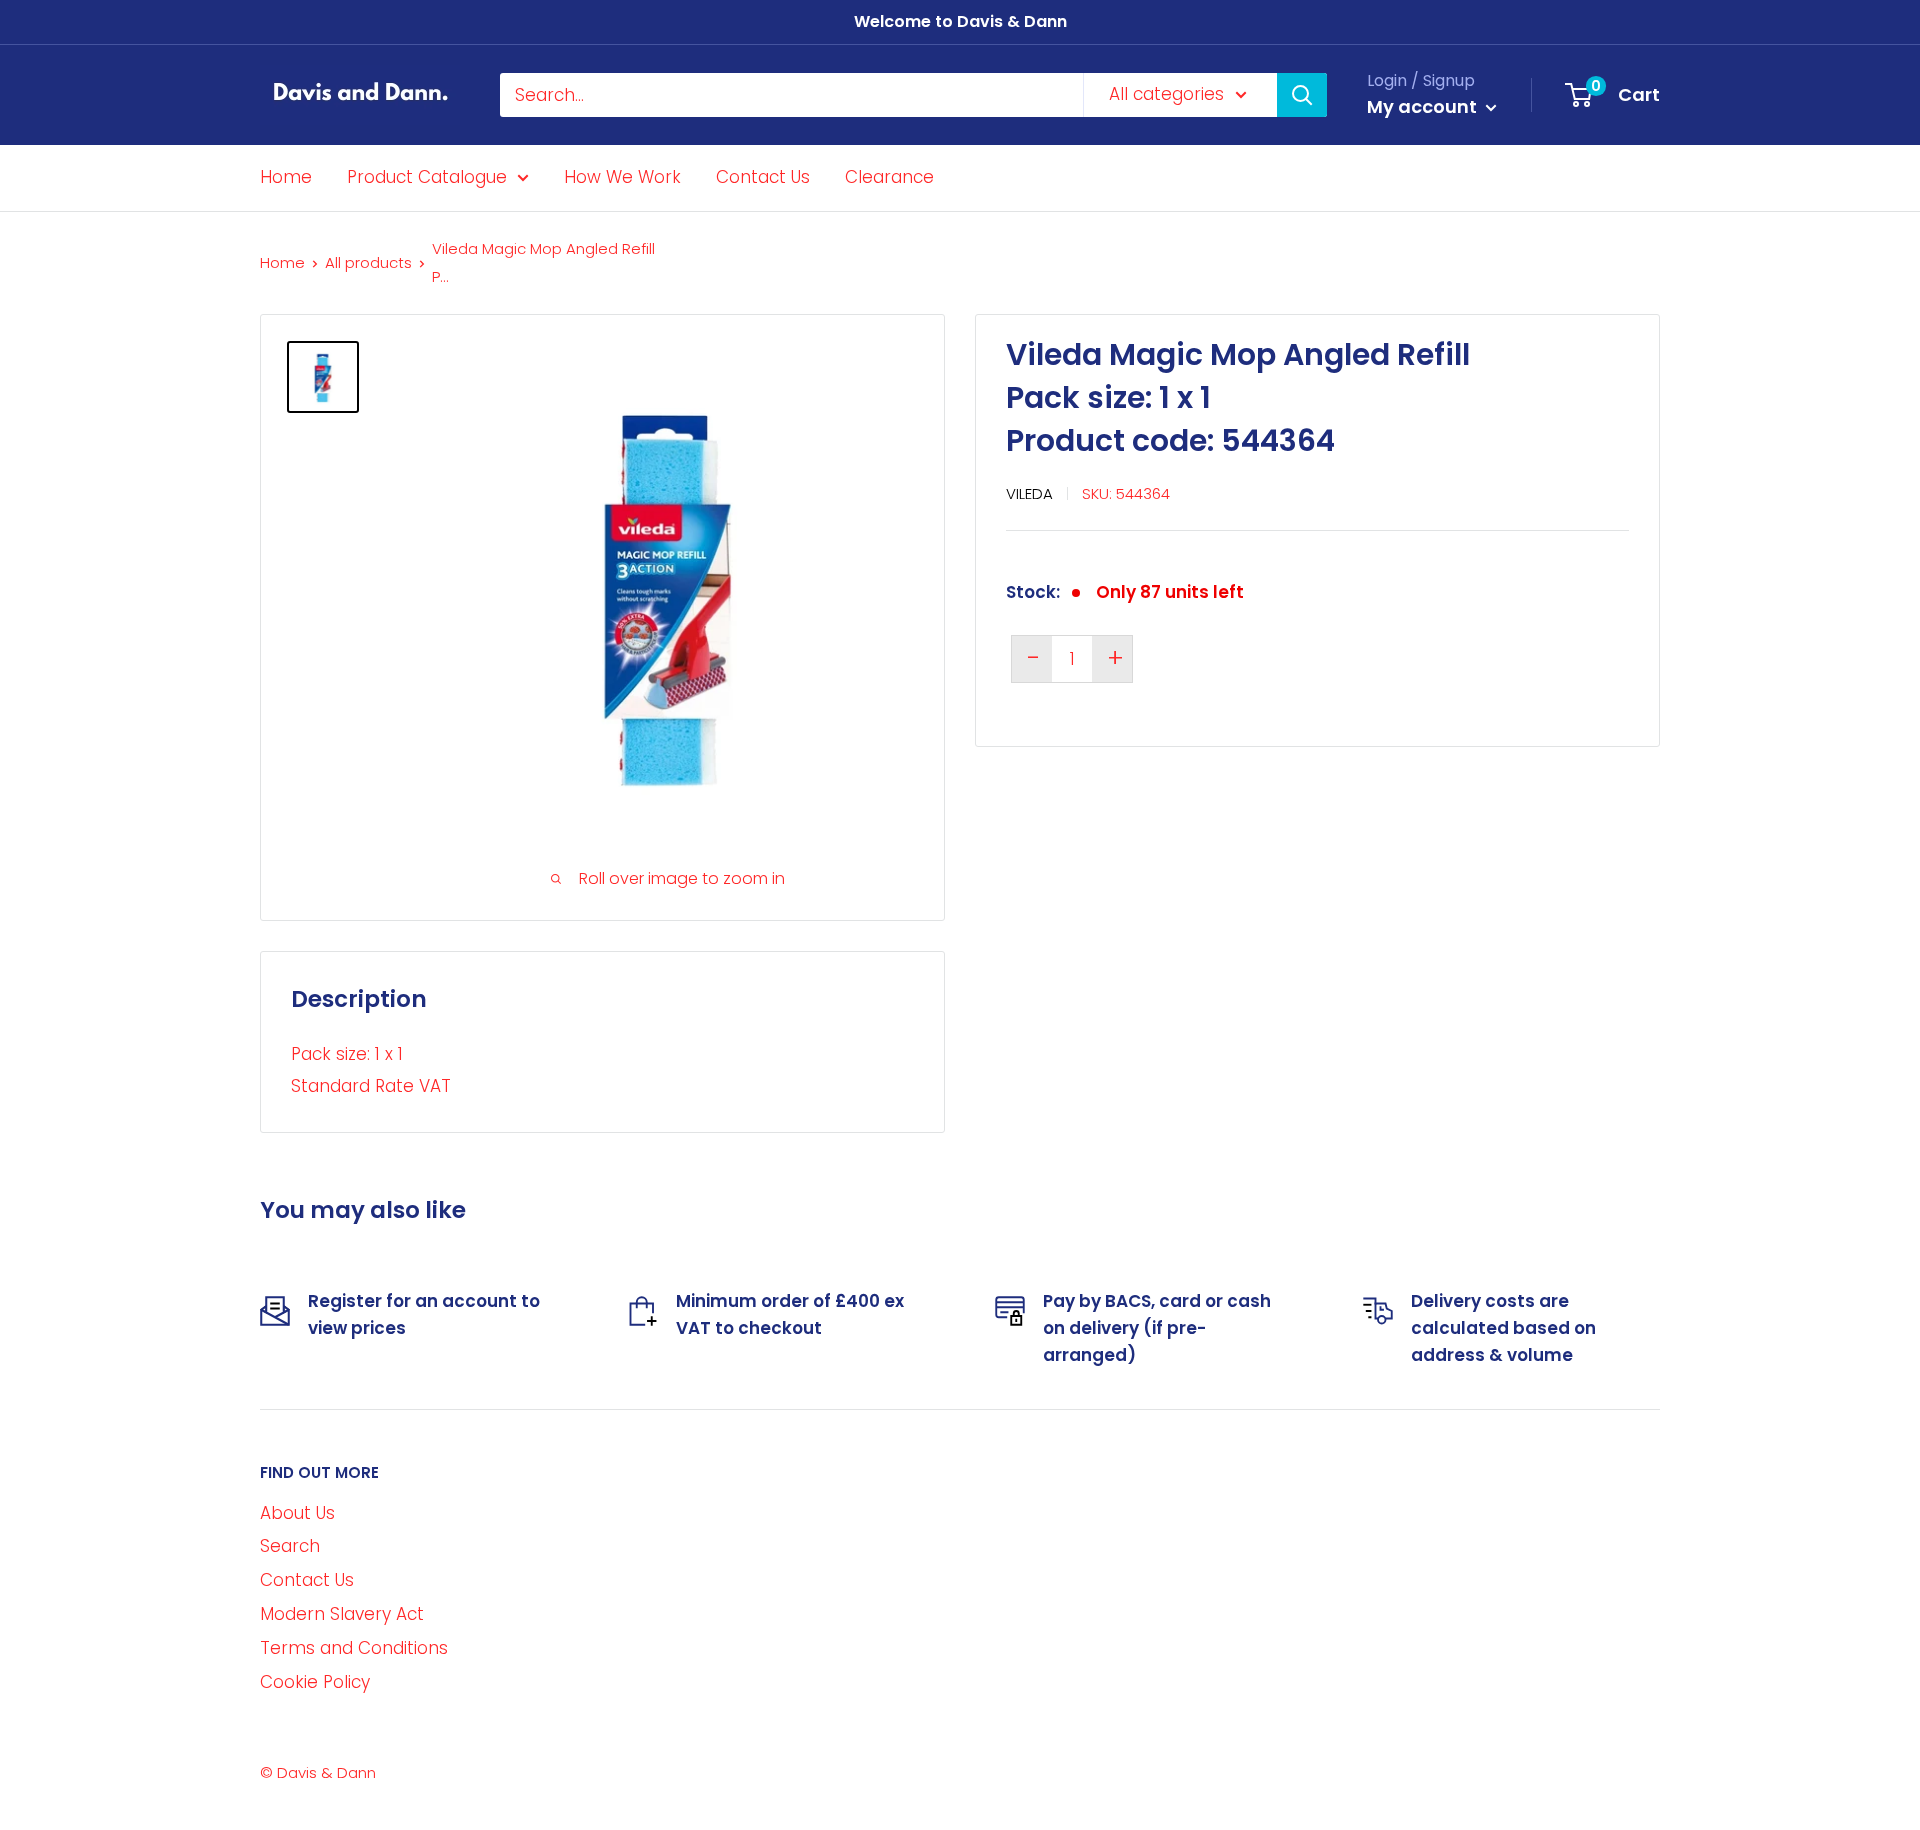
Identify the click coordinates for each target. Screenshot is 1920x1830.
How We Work (622, 177)
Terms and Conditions (354, 1648)
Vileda (1029, 492)
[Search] (1302, 95)
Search (290, 1546)
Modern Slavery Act (342, 1614)
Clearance (889, 177)
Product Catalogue (427, 177)
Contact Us (763, 177)
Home (286, 177)
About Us (297, 1513)
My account (1424, 106)
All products (368, 262)
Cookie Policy (315, 1682)
